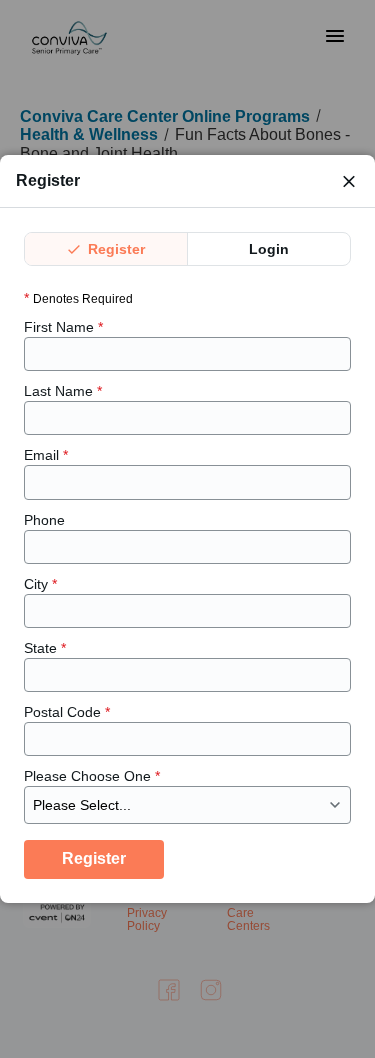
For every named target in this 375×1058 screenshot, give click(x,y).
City (40, 584)
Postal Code (67, 712)
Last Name (63, 391)
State (45, 648)
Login (269, 249)
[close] (349, 181)
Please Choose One (92, 776)
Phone (44, 520)
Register (114, 249)
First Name (63, 327)
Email (46, 455)
